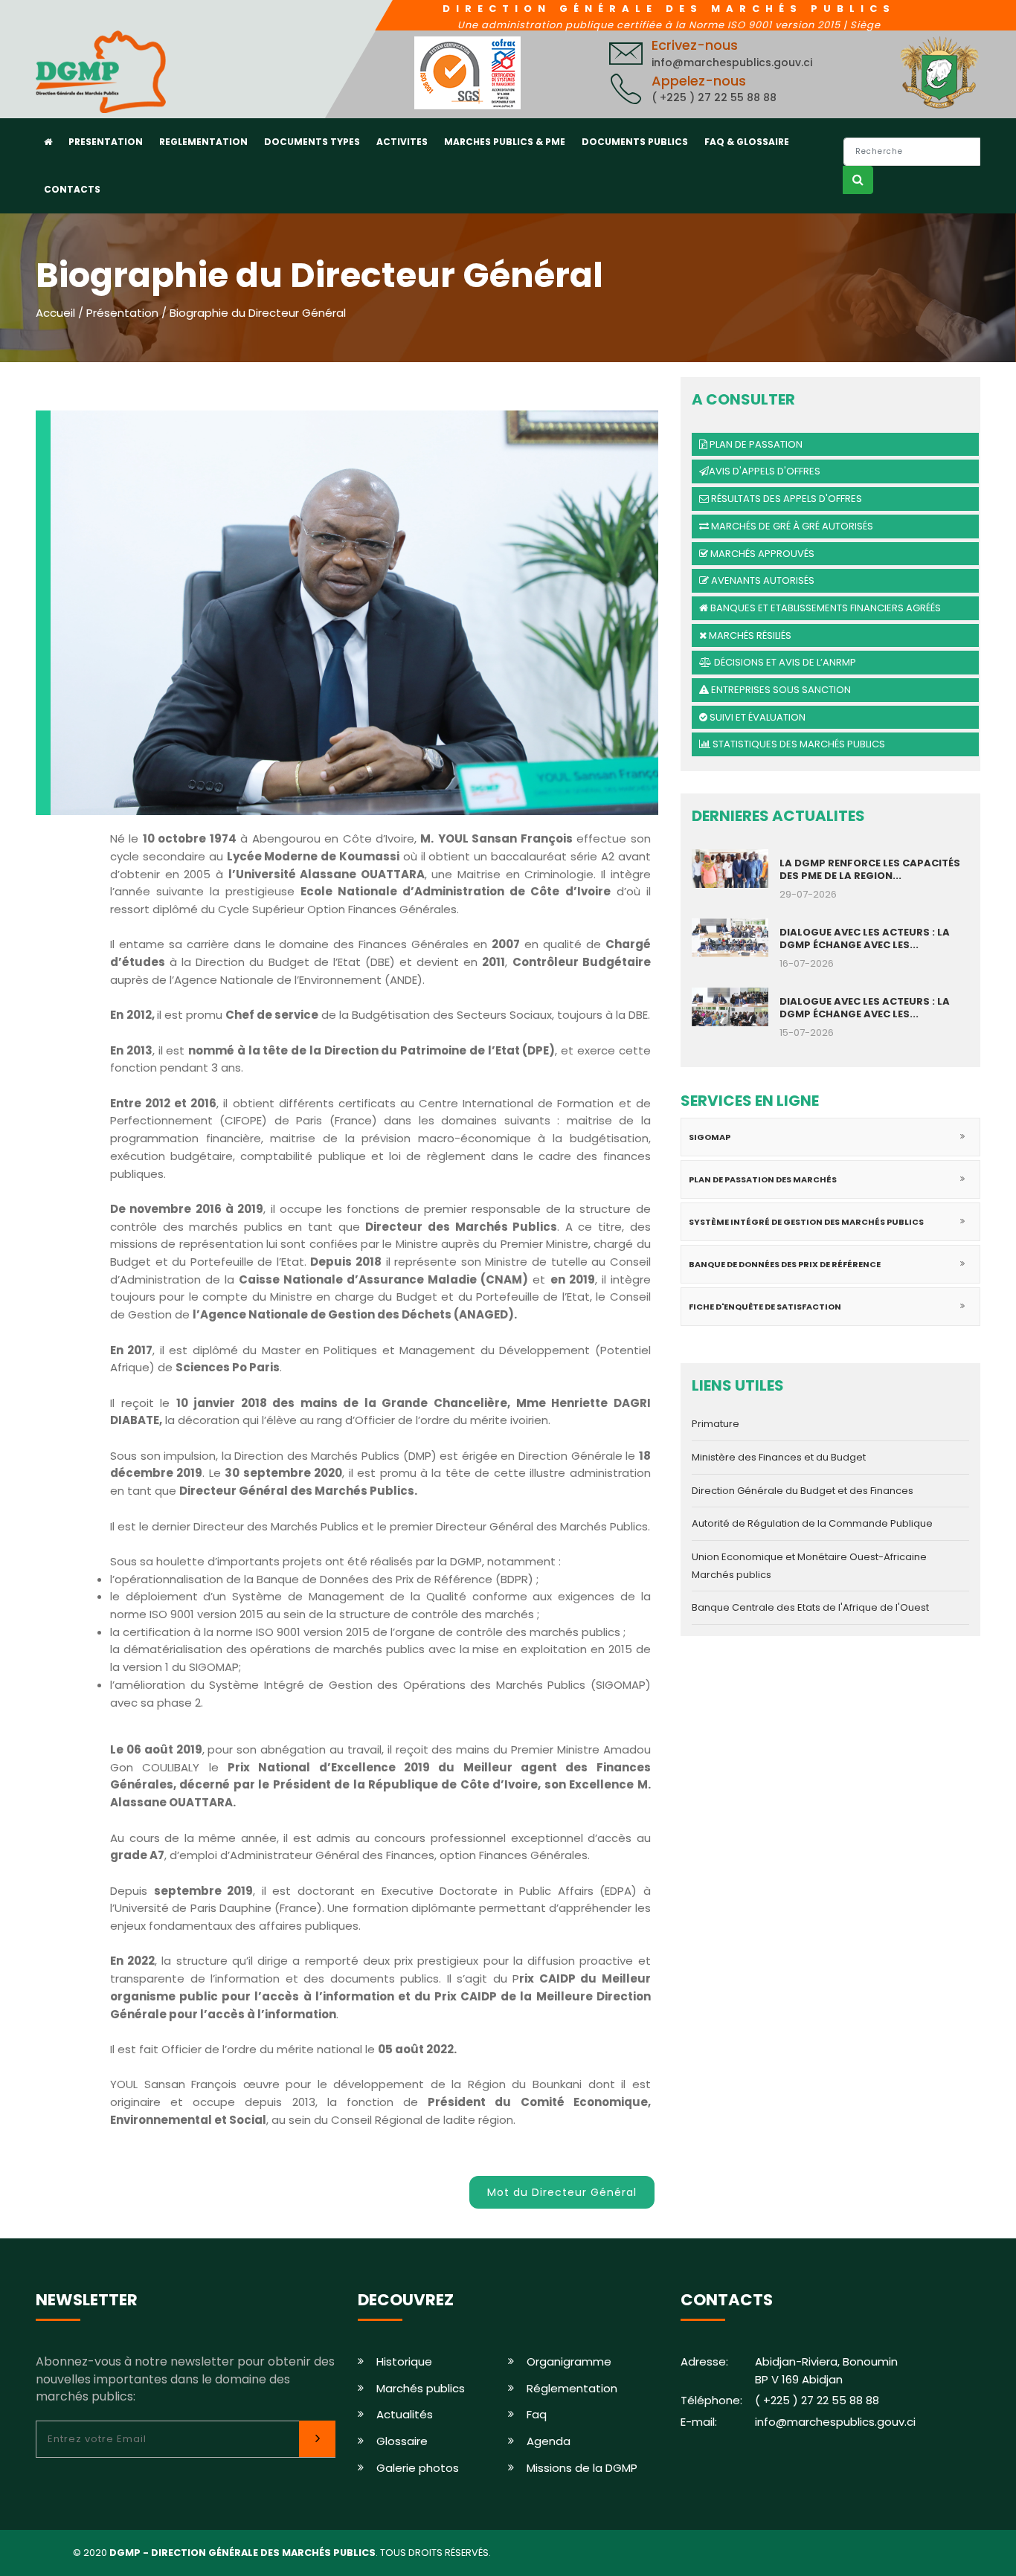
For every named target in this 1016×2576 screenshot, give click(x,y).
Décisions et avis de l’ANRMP (784, 662)
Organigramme (569, 2361)
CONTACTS (72, 189)
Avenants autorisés (762, 580)
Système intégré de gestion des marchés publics (806, 1222)
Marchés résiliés (749, 635)
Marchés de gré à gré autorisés (791, 526)
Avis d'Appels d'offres (765, 471)
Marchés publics (421, 2388)
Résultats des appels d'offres (785, 499)
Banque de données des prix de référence (785, 1264)
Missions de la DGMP (582, 2468)
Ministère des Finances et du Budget (779, 1457)
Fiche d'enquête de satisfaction (765, 1307)
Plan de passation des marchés (763, 1179)
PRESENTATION (106, 142)
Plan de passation (755, 444)
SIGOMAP (710, 1137)
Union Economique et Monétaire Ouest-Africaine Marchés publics (809, 1566)
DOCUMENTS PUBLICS (635, 142)
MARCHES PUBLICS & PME (505, 142)
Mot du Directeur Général (562, 2192)
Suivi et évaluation (756, 717)
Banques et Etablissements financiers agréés (824, 608)
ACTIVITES (402, 142)
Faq (537, 2414)
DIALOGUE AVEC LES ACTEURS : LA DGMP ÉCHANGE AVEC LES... (865, 938)
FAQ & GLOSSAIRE (747, 142)
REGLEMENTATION (203, 142)
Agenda (549, 2441)
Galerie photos (418, 2468)
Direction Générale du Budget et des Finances (803, 1491)
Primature (716, 1424)
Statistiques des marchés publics (798, 744)
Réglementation (572, 2388)
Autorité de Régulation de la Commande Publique (812, 1523)
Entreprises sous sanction (780, 690)
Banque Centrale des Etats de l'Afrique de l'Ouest (810, 1607)
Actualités (405, 2414)
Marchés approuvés (761, 554)
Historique (404, 2361)
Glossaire (402, 2441)
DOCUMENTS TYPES (312, 142)
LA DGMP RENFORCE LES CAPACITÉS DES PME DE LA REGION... (870, 869)
